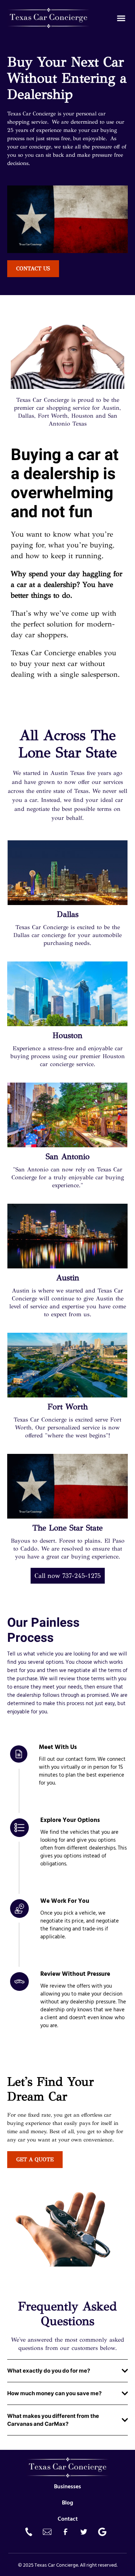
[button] (121, 18)
